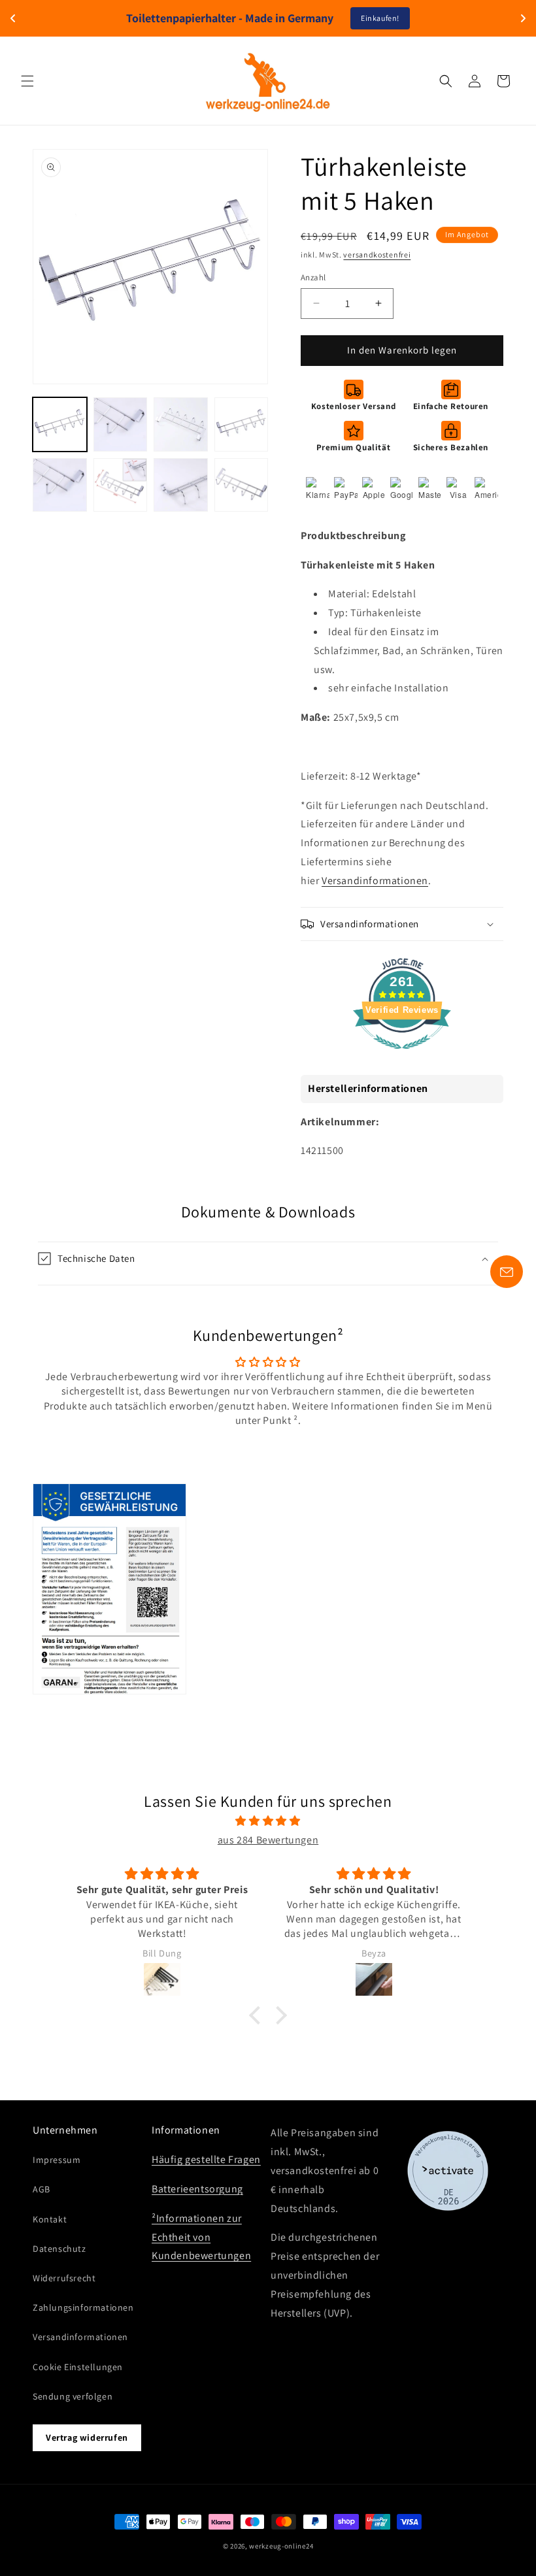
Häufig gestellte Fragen (206, 2159)
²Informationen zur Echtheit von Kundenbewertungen (201, 2237)
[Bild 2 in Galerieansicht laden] (121, 424)
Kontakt (50, 2219)
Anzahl (313, 277)
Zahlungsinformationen (83, 2307)
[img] (268, 1821)
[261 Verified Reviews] (402, 1056)
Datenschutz (59, 2249)
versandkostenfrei (377, 255)
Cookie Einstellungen (78, 2367)
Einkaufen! (380, 18)
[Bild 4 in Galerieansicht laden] (242, 424)
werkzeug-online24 (281, 2546)
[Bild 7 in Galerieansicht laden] (181, 485)
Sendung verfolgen (73, 2396)
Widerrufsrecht (64, 2278)
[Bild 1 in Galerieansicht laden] (60, 424)
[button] (27, 81)
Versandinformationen (375, 881)
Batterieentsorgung (197, 2189)
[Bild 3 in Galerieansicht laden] (181, 424)
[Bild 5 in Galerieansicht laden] (60, 485)
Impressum (57, 2160)
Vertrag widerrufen (87, 2437)
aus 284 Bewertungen (268, 1840)
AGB (42, 2189)
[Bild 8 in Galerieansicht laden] (242, 485)
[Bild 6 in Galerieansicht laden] (121, 485)
